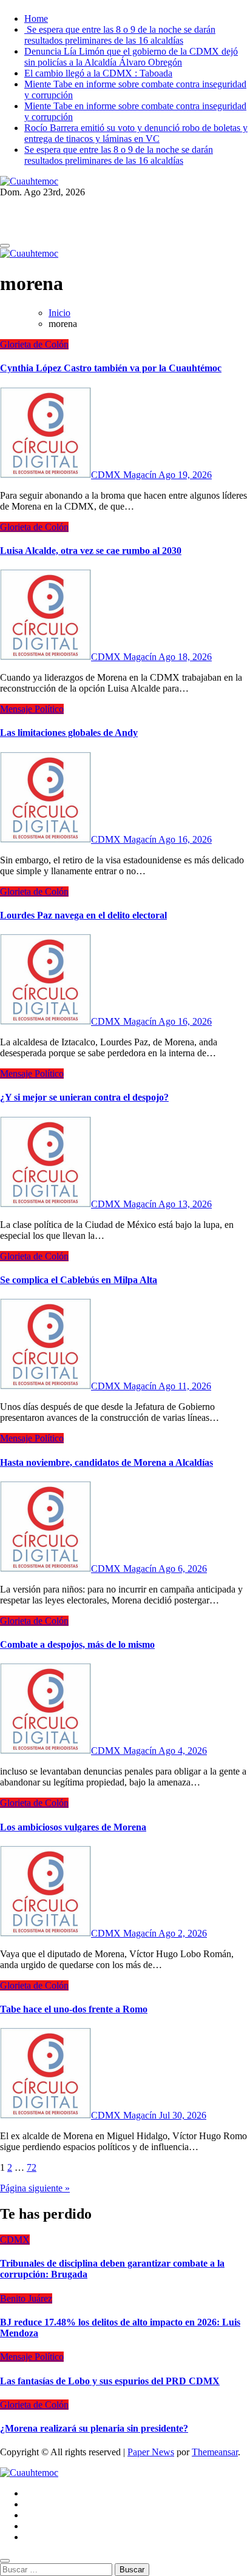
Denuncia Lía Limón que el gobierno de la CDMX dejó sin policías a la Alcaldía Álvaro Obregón (131, 57)
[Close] (5, 2561)
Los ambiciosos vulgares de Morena (73, 1827)
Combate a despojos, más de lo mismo (77, 1644)
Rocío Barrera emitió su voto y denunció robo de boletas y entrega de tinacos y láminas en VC (136, 133)
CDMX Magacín (125, 475)
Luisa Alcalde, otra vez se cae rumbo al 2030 (91, 551)
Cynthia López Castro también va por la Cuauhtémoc (111, 368)
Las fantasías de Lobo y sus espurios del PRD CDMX (110, 2381)
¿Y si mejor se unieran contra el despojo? (84, 1097)
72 (32, 2167)
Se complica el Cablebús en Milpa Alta (79, 1280)
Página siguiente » (35, 2188)
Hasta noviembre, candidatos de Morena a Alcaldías (106, 1462)
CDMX (15, 2240)
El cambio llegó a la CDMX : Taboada (98, 73)
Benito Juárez (26, 2298)
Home (36, 19)
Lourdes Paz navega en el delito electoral (83, 915)
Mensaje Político (32, 709)
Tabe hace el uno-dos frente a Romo (74, 2009)
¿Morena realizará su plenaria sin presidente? (94, 2428)
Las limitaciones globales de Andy (69, 733)
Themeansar (215, 2452)
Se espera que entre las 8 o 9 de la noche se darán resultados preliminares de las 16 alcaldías (120, 35)
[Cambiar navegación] (5, 246)
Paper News (151, 2452)
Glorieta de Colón (34, 344)
